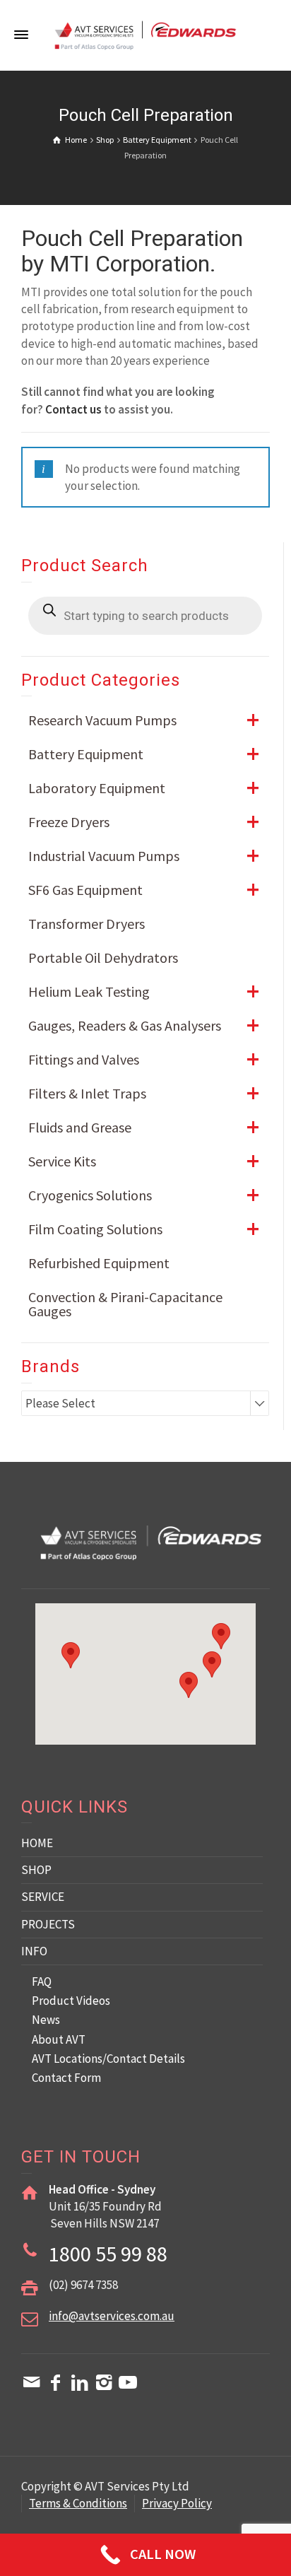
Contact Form (66, 2078)
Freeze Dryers (144, 822)
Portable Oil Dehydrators (103, 958)
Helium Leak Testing (144, 991)
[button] (212, 1664)
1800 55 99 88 (108, 2254)
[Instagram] (104, 2382)
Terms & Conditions (78, 2503)
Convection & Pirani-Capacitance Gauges (125, 1304)
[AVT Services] (145, 34)
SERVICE (43, 1897)
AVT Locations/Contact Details (108, 2059)
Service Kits (144, 1161)
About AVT (59, 2039)
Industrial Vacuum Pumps (144, 856)
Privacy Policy (177, 2503)
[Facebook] (56, 2382)
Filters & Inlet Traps (144, 1093)
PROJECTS (48, 1924)
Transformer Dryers (87, 924)
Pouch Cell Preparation (132, 238)
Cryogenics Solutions (144, 1195)
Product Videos (71, 2001)
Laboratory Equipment (144, 788)
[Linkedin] (80, 2382)
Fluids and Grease (144, 1127)
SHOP (36, 1870)
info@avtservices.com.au (112, 2316)
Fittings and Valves (144, 1059)
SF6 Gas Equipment (144, 890)
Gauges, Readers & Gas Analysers (144, 1025)
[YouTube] (128, 2382)
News (46, 2020)
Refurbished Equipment (99, 1263)
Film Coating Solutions (144, 1229)
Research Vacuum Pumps (144, 720)
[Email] (32, 2382)
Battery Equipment (144, 754)
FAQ (42, 1981)
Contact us (73, 409)
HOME (37, 1843)
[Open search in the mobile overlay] (145, 616)
